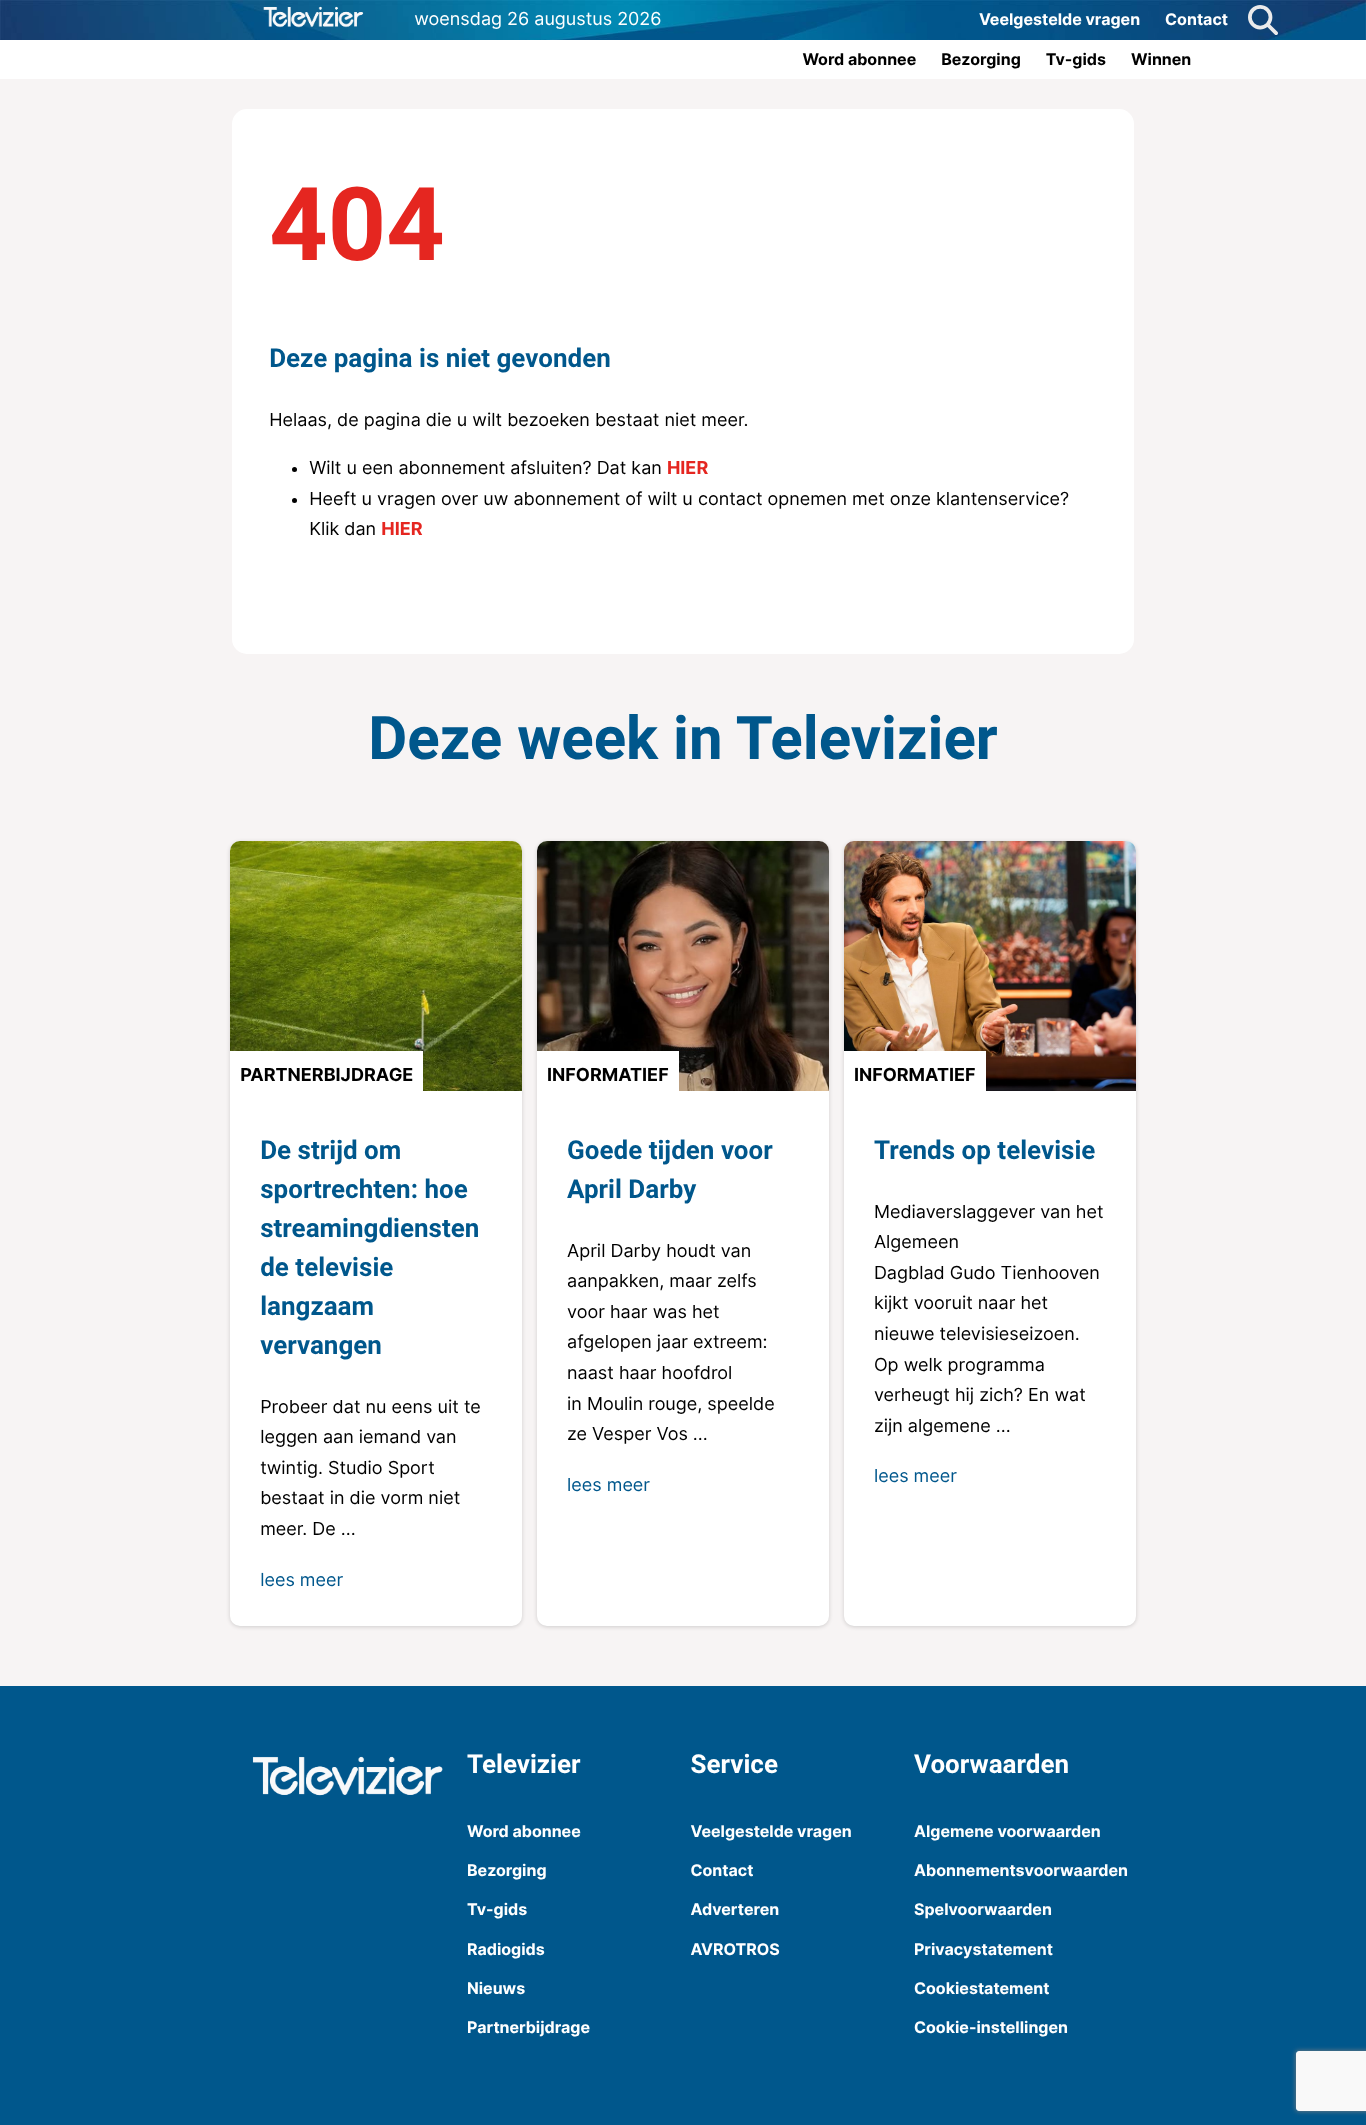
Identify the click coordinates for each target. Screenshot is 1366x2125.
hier (687, 468)
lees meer (301, 1580)
